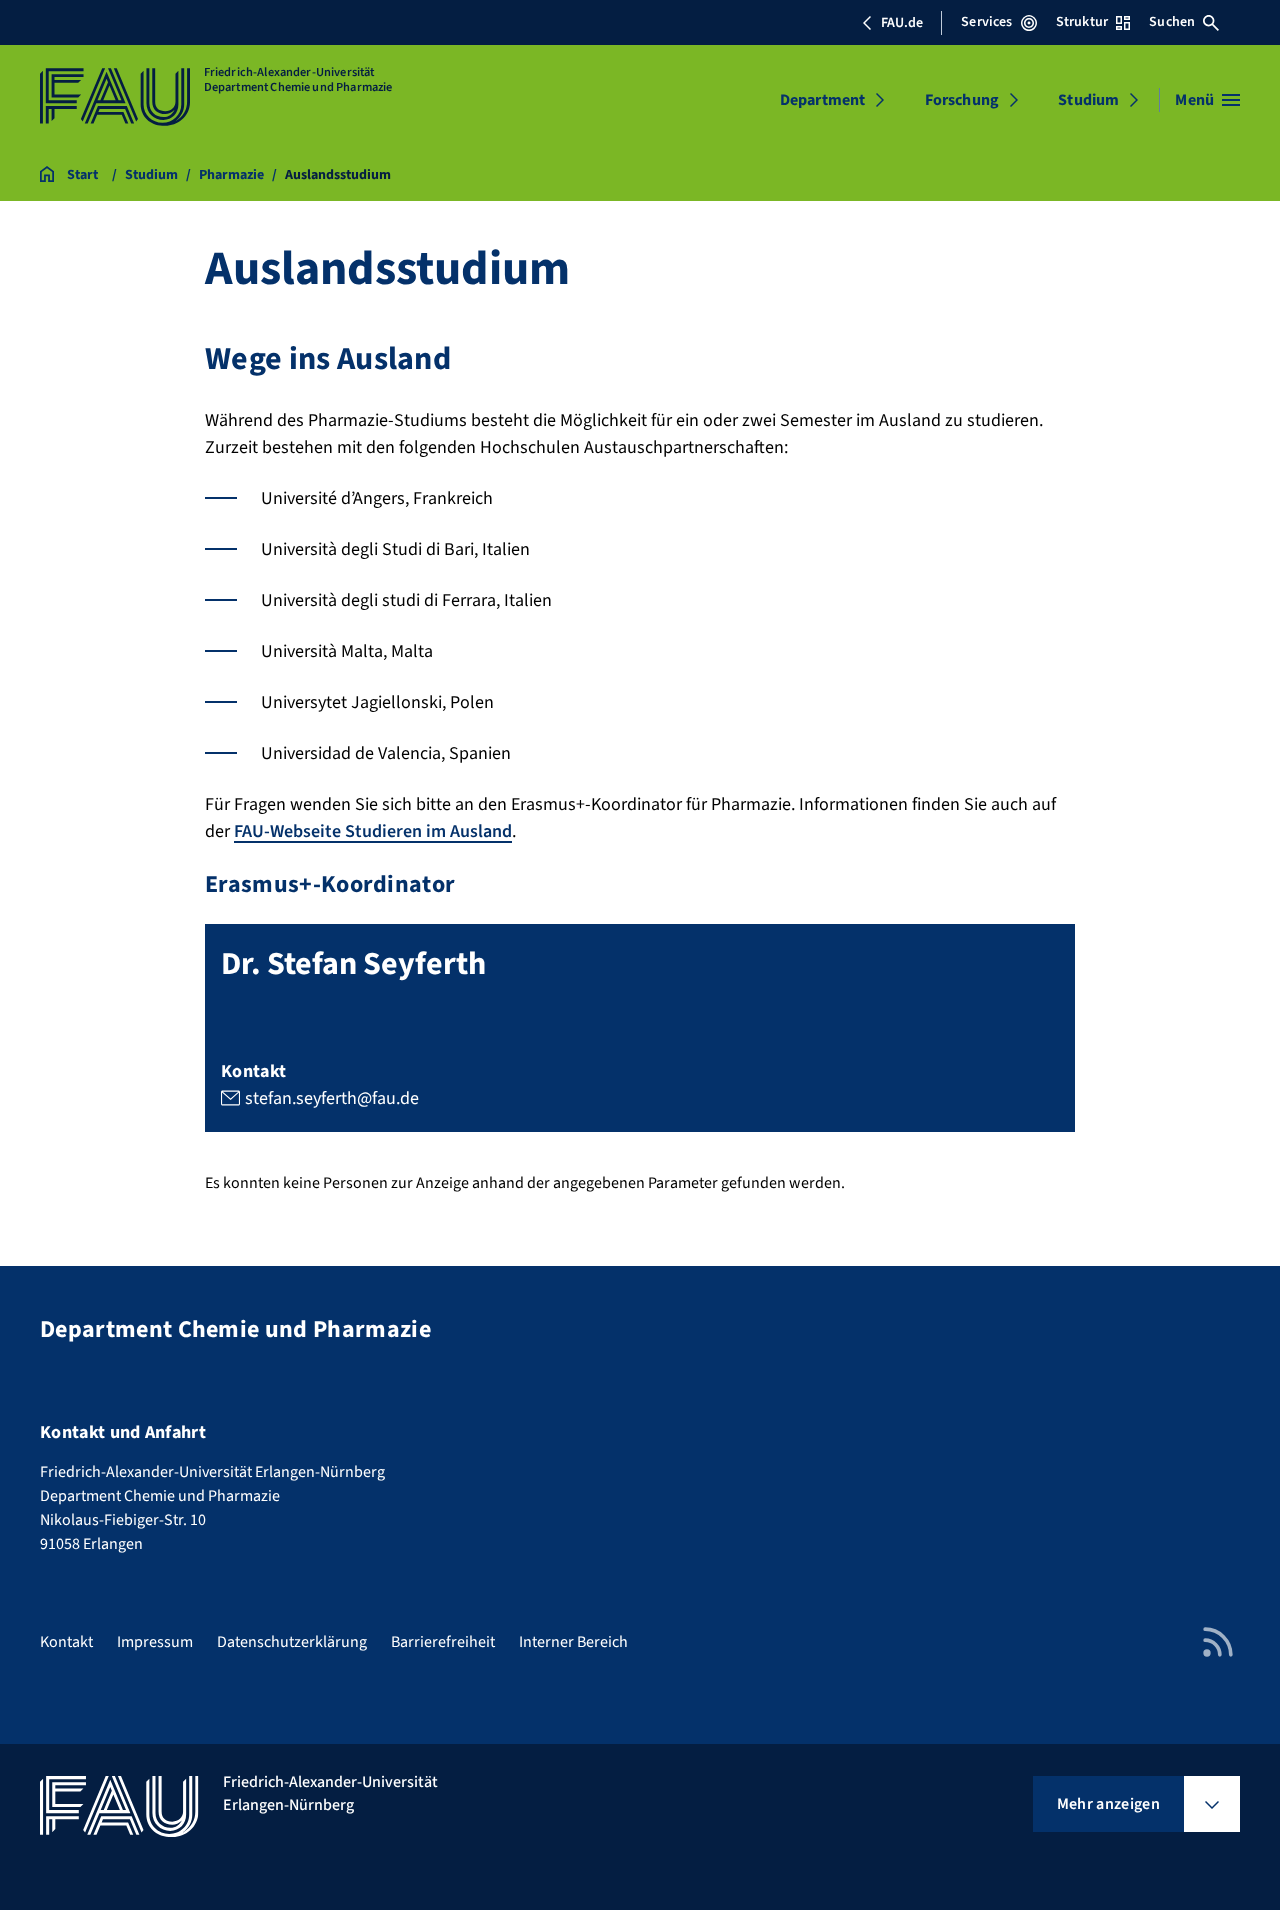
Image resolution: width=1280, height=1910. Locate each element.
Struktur (1082, 22)
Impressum (155, 1642)
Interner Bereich (573, 1642)
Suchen (1172, 22)
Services (986, 22)
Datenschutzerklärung (292, 1642)
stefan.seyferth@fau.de (332, 1098)
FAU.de (902, 23)
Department (823, 100)
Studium (1088, 100)
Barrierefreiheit (443, 1642)
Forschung (962, 100)
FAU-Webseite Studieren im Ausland (373, 831)
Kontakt (66, 1642)
